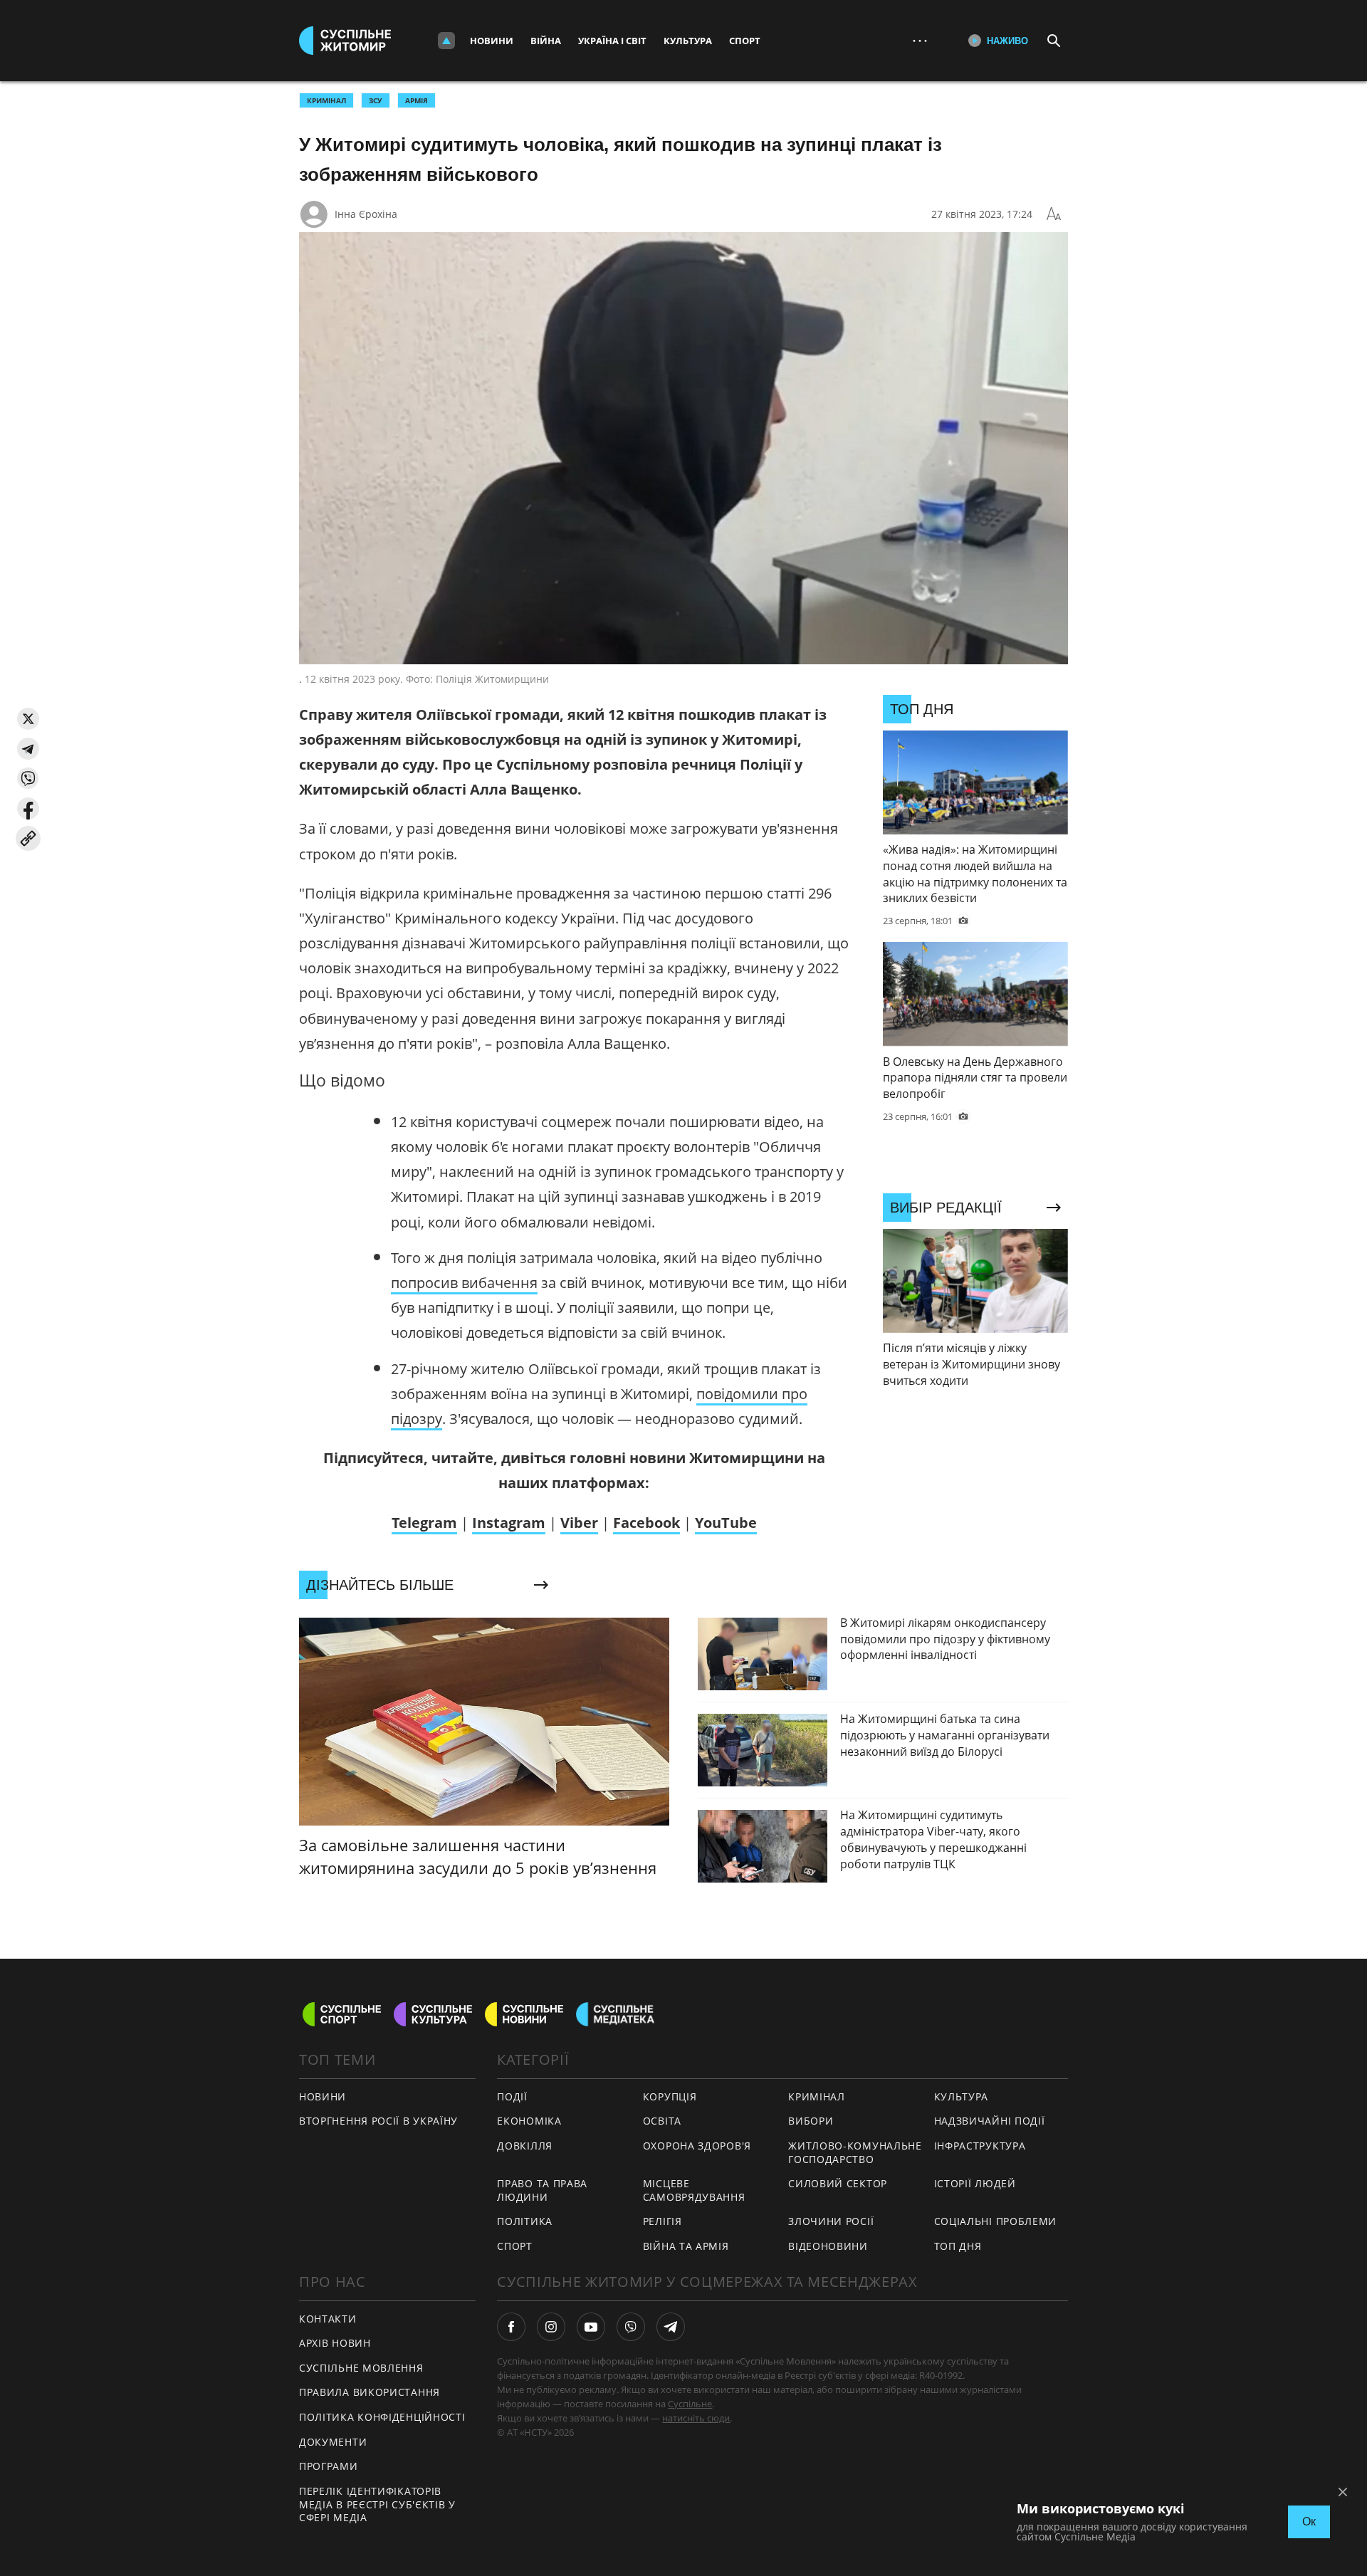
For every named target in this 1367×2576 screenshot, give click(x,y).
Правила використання (370, 2392)
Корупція (670, 2096)
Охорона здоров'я (697, 2146)
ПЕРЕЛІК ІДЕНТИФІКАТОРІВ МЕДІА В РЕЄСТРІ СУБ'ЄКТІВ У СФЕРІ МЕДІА (377, 2504)
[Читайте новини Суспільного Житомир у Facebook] (511, 2327)
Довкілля (525, 2146)
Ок (1309, 2522)
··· (920, 40)
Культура (688, 41)
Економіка (529, 2121)
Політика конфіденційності (382, 2417)
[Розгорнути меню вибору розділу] (446, 41)
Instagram (509, 1523)
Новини (492, 41)
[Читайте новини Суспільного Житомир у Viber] (631, 2327)
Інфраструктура (980, 2146)
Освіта (662, 2121)
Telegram (424, 1523)
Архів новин (335, 2343)
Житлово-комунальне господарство (855, 2152)
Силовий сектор (838, 2183)
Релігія (662, 2221)
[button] (28, 719)
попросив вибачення (464, 1283)
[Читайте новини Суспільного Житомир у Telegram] (671, 2327)
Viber (579, 1523)
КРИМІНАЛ (326, 100)
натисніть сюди (696, 2418)
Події (512, 2096)
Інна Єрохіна (366, 214)
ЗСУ (376, 100)
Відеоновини (828, 2246)
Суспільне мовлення (361, 2368)
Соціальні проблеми (996, 2221)
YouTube (726, 1523)
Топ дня (958, 2246)
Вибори (811, 2121)
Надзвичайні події (990, 2121)
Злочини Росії (831, 2221)
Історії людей (975, 2183)
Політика (525, 2221)
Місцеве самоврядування (694, 2190)
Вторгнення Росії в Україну (378, 2121)
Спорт (745, 41)
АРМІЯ (417, 100)
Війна (546, 41)
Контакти (328, 2319)
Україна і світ (612, 41)
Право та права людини (542, 2190)
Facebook (646, 1523)
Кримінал (817, 2096)
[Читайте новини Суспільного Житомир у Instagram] (551, 2327)
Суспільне (690, 2404)
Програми (329, 2466)
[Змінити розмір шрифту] (1054, 214)
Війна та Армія (686, 2246)
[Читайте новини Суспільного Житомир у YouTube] (591, 2327)
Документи (333, 2442)
